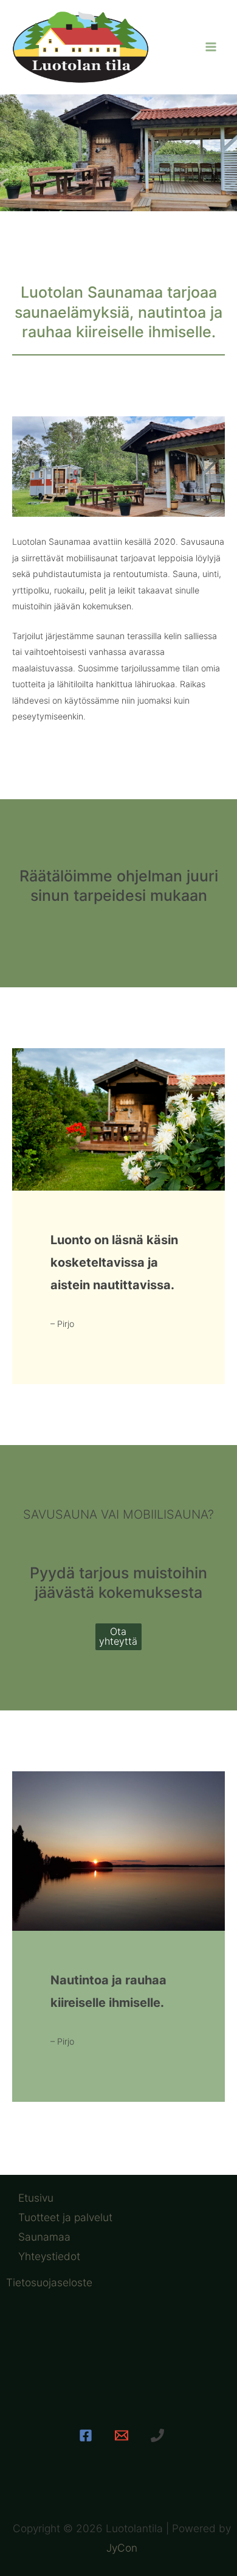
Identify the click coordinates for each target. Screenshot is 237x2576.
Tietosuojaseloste (49, 2282)
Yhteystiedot (49, 2256)
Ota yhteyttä (118, 1636)
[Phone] (157, 2435)
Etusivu (36, 2198)
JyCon (122, 2548)
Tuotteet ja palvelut (65, 2217)
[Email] (122, 2435)
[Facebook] (86, 2435)
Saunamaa (44, 2237)
